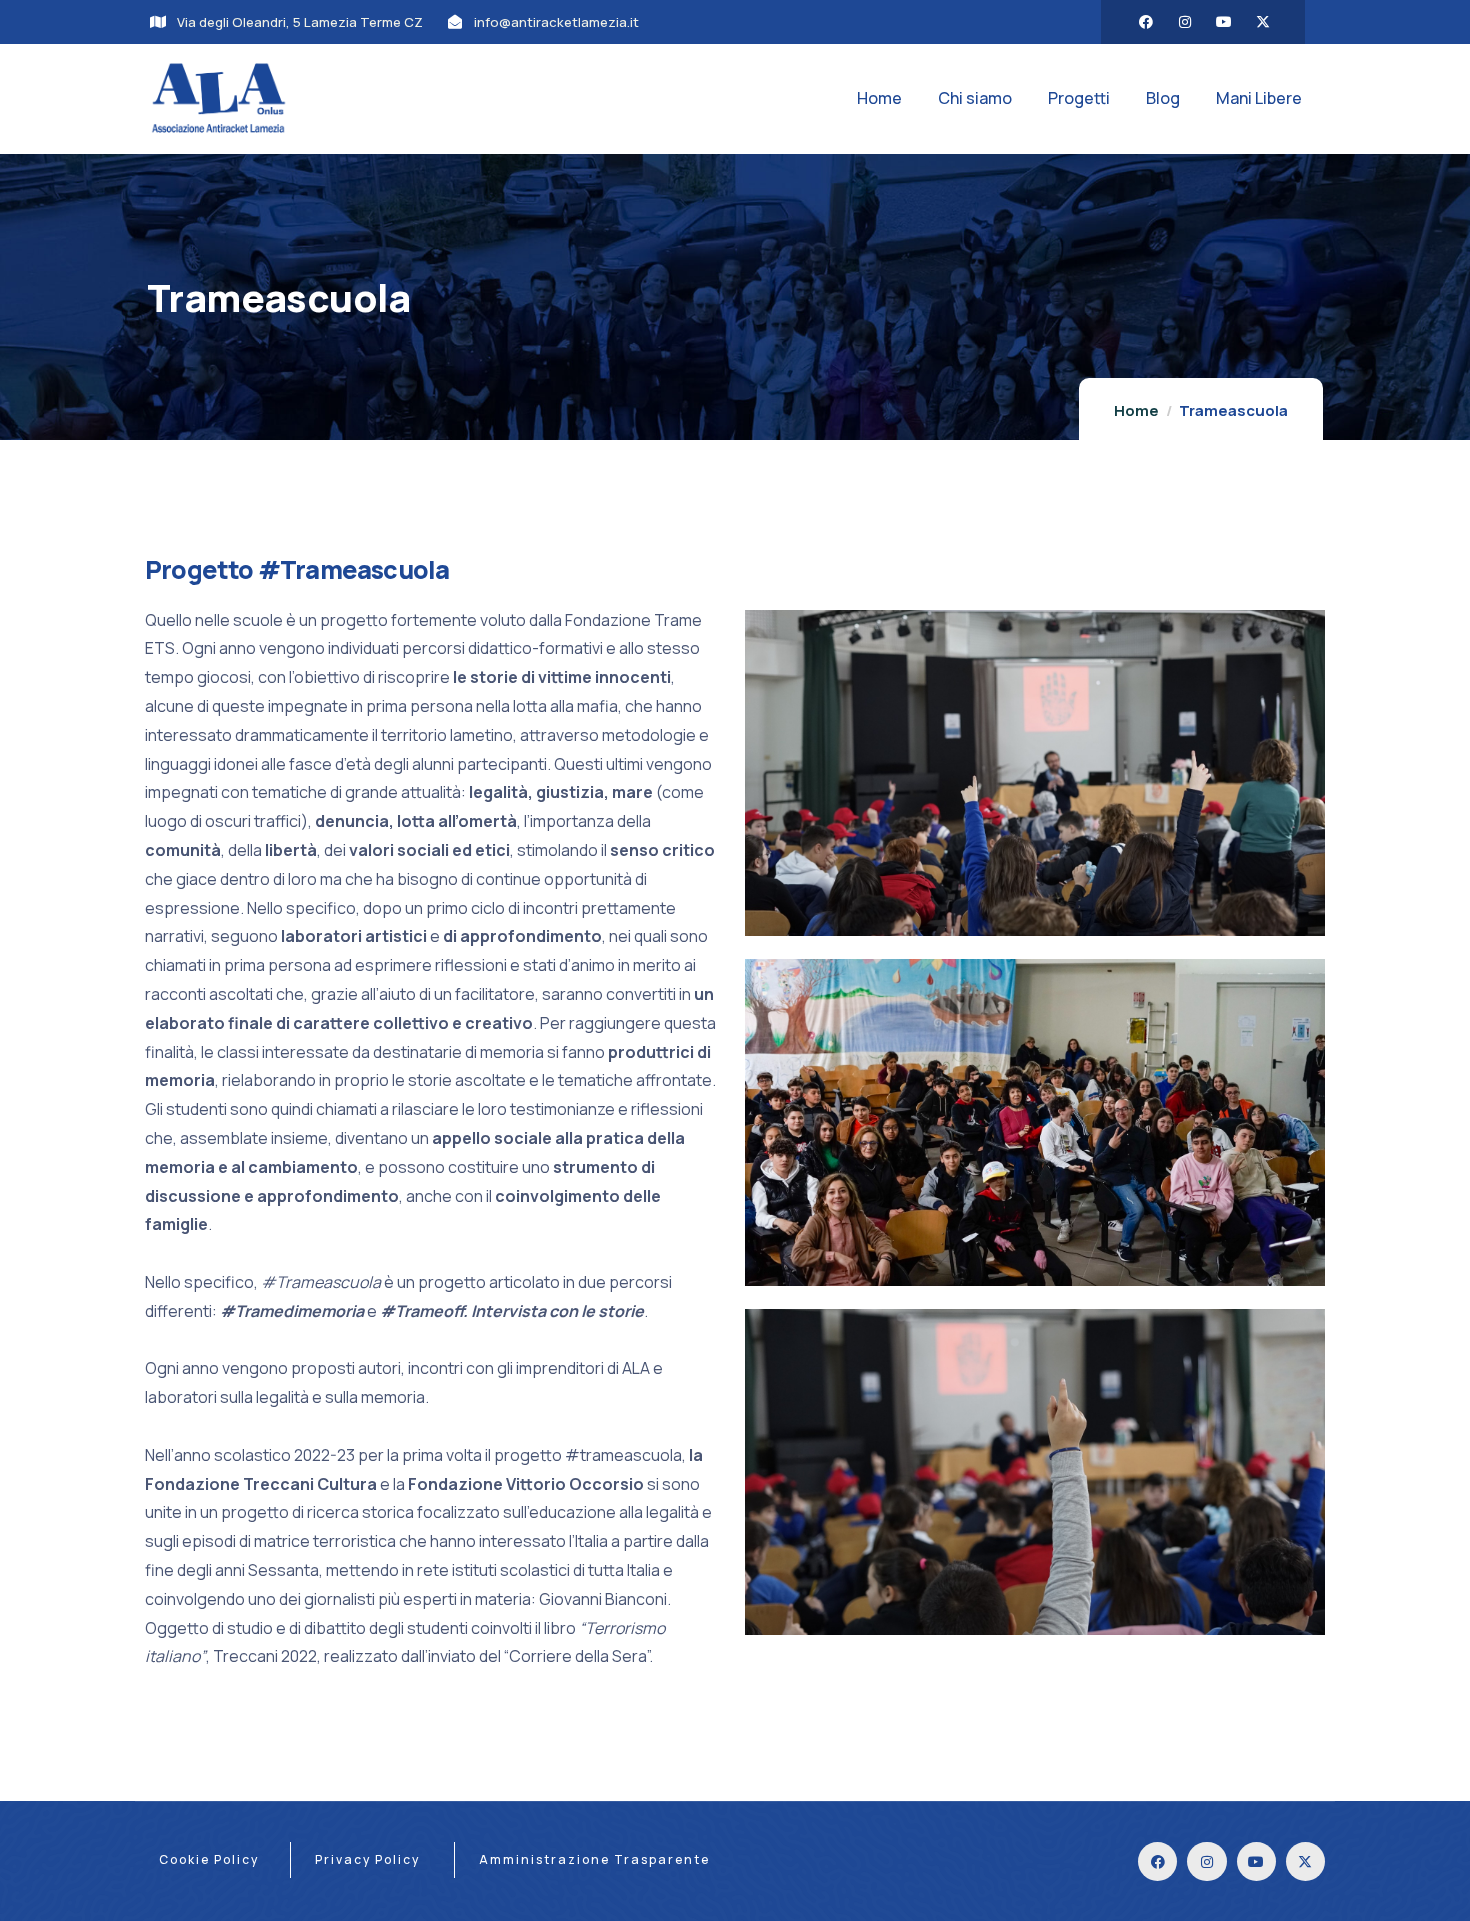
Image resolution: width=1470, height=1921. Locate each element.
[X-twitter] (1263, 22)
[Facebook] (1146, 22)
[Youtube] (1224, 22)
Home (1136, 410)
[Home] (219, 98)
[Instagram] (1185, 22)
